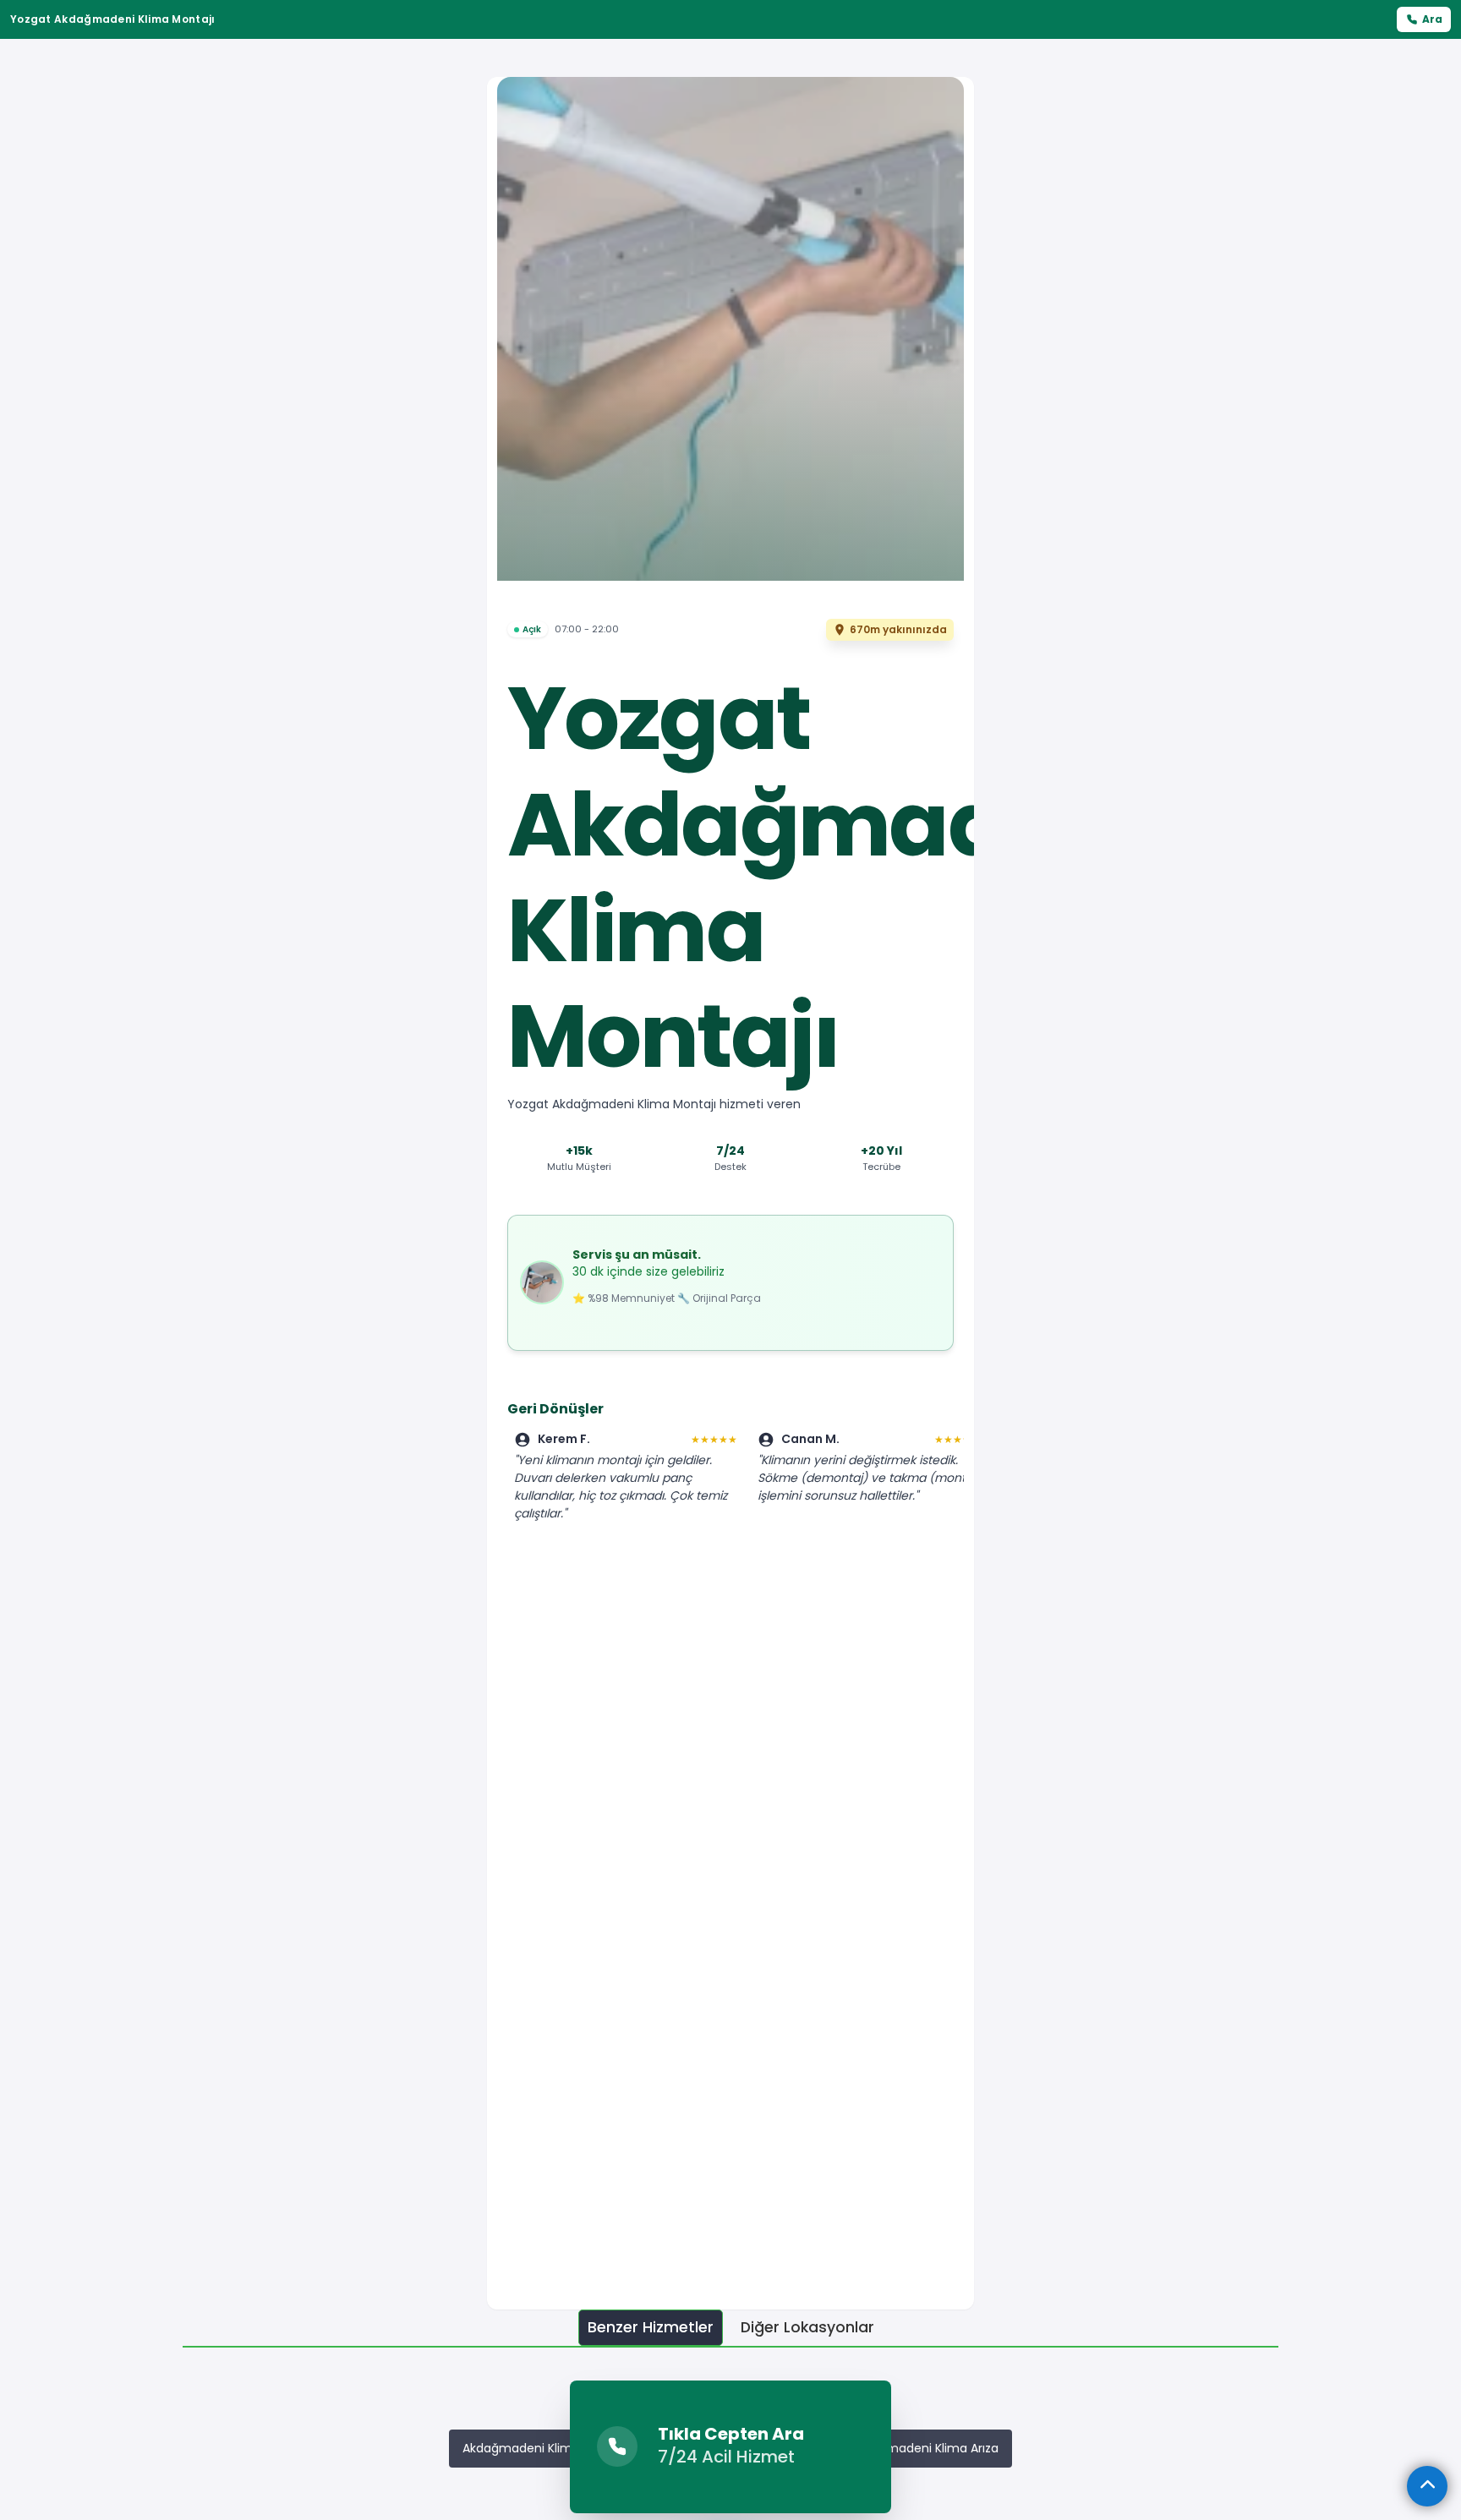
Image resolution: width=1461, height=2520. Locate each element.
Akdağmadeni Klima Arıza (924, 2448)
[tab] (651, 2328)
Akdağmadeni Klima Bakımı (542, 2448)
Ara (1432, 19)
